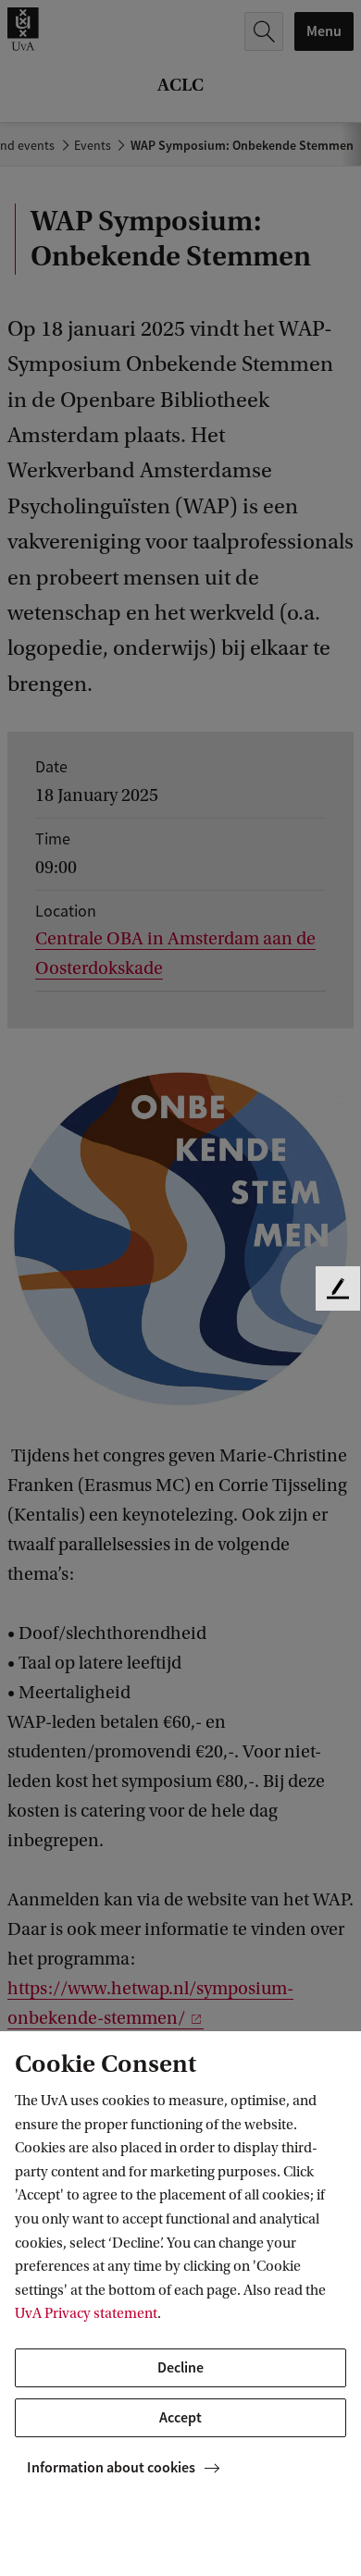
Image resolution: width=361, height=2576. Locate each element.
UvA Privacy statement (86, 2313)
